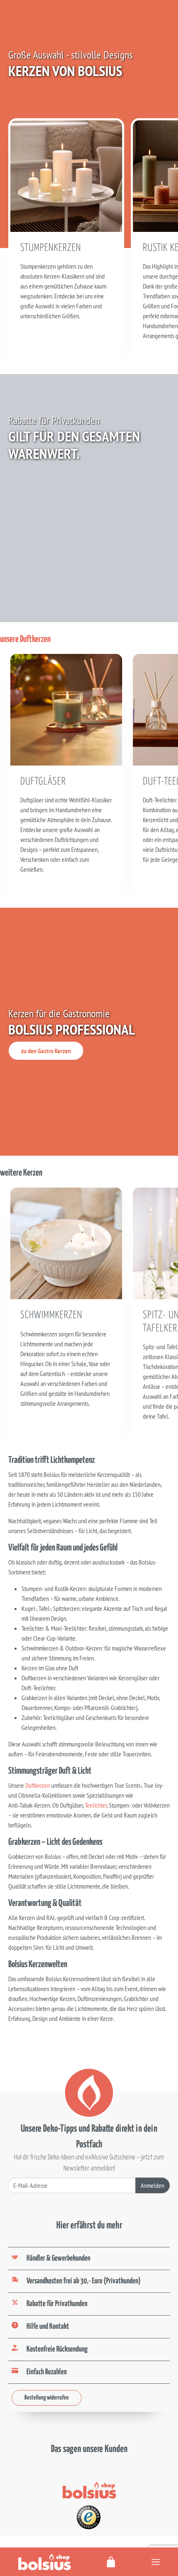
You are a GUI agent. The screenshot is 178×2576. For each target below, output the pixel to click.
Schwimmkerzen (51, 1315)
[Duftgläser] (66, 709)
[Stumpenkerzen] (66, 175)
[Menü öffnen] (156, 2562)
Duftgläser (43, 782)
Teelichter (96, 1805)
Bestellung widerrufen (47, 2398)
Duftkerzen (38, 1785)
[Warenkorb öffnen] (111, 2562)
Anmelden (153, 2185)
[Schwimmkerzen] (66, 1243)
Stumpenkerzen (51, 248)
